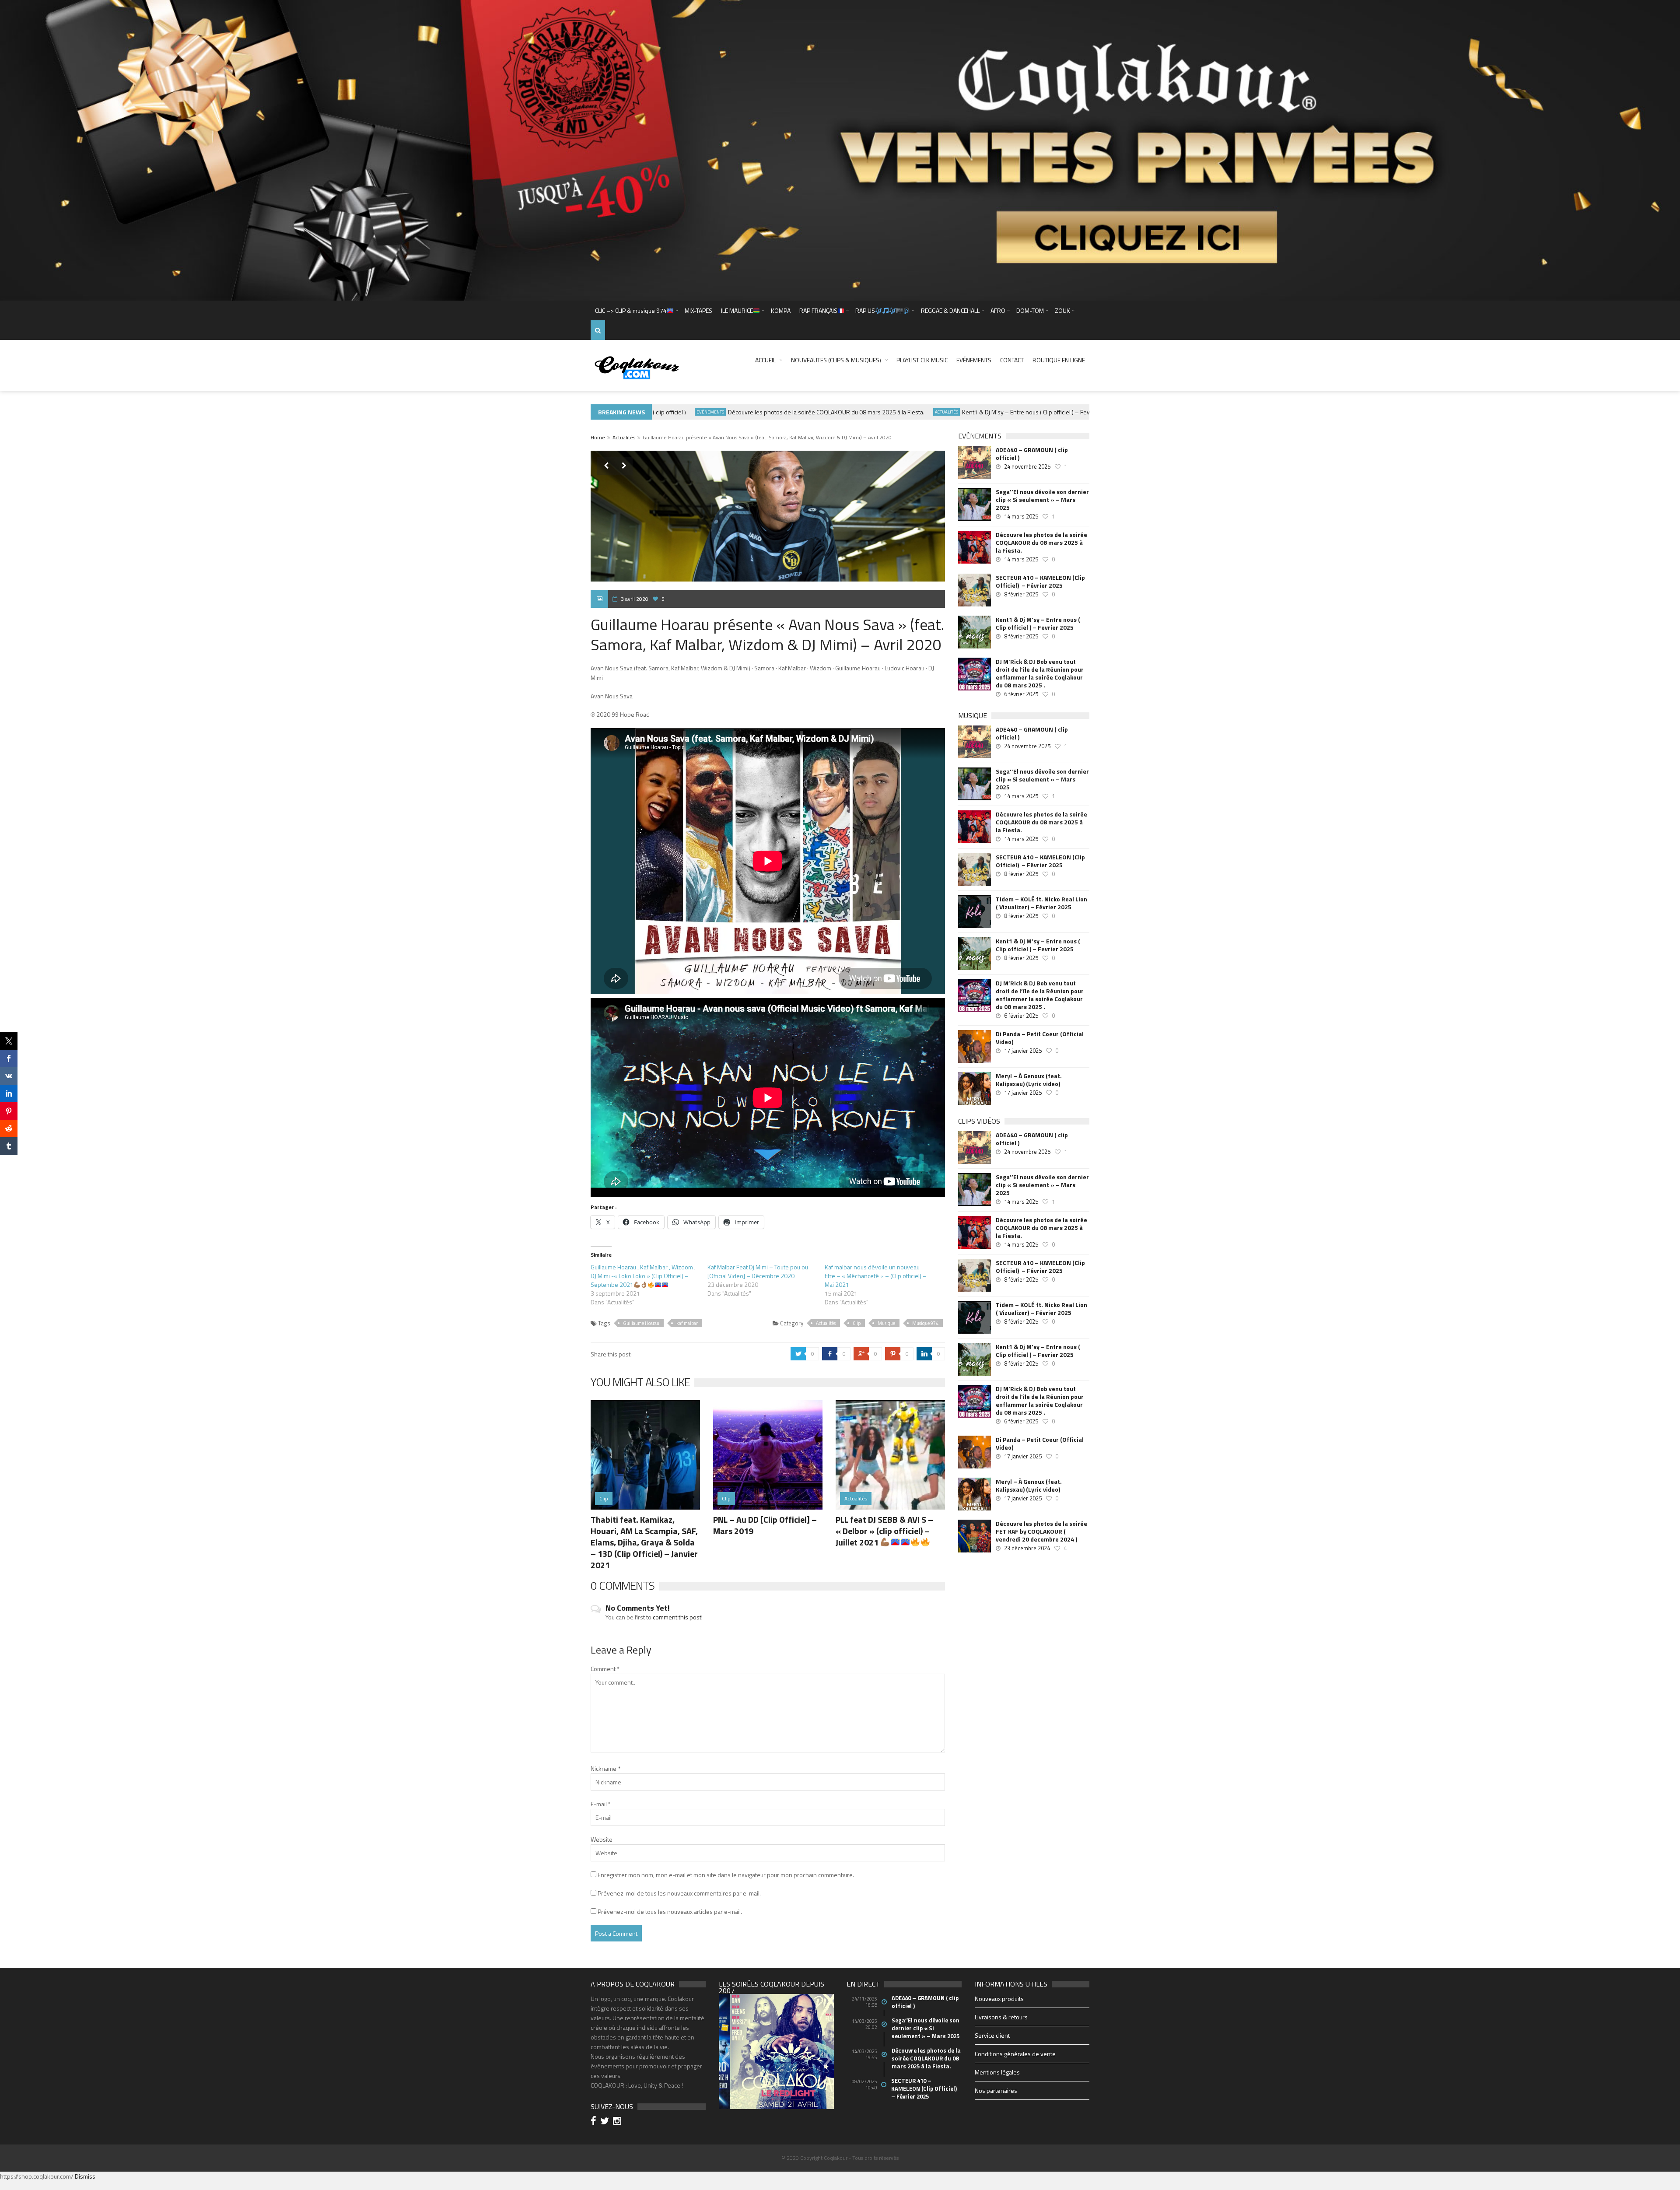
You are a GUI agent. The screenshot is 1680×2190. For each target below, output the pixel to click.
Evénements (974, 360)
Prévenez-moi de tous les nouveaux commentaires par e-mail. (679, 1893)
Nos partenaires (996, 2090)
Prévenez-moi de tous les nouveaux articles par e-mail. (670, 1911)
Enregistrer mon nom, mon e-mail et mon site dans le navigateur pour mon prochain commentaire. (726, 1875)
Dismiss (85, 2176)
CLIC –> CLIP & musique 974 (631, 310)
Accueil (765, 360)
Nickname (605, 1768)
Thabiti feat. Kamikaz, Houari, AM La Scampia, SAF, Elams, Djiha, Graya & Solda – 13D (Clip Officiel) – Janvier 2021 (644, 1542)
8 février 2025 (1021, 594)
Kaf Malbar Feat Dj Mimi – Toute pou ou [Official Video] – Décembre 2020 (758, 1271)
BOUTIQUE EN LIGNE (1059, 360)
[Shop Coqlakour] (840, 149)
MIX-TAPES (698, 310)
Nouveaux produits (999, 1999)
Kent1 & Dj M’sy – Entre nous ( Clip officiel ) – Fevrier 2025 (974, 412)
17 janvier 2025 (1023, 1051)
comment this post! (678, 1617)
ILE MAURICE (737, 310)
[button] (725, 2060)
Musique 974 (925, 1323)
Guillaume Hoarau (641, 1323)
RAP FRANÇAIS (818, 310)
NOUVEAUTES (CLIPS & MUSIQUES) (836, 360)
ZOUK (1062, 310)
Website (602, 1839)
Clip (857, 1323)
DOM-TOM (1030, 310)
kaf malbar (687, 1323)
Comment (605, 1669)
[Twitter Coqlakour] (606, 2122)
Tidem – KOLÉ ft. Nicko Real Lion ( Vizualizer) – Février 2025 (1041, 903)
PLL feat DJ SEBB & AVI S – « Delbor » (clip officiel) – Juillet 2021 (884, 1531)
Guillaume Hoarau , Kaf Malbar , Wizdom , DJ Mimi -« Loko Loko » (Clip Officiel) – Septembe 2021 (643, 1276)
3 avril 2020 (635, 599)
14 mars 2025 (1021, 516)
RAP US (865, 310)
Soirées (1069, 412)
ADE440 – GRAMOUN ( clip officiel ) (1032, 454)
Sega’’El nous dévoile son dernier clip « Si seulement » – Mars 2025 (1042, 500)
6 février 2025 (1021, 694)
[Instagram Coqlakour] (618, 2122)
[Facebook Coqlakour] (595, 2122)
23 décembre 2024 (1027, 1548)
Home (598, 437)
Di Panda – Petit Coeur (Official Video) (1040, 1038)
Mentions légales (997, 2072)
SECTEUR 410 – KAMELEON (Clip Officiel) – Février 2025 (1040, 582)
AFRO (998, 310)
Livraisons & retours (1001, 2017)
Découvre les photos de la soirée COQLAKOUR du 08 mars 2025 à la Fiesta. (762, 412)
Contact (1012, 360)
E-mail (601, 1804)
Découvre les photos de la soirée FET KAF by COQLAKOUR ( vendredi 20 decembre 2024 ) (1041, 1531)
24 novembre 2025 (1027, 466)
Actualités (883, 412)
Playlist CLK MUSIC (922, 360)
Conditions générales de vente (1015, 2054)
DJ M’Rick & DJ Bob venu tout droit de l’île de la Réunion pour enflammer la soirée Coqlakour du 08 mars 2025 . (1040, 673)
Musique (886, 1323)
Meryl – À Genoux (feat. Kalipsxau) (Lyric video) (1029, 1080)
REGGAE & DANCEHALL (950, 310)
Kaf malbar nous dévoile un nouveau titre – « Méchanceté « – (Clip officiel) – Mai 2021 (876, 1276)
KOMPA (781, 310)
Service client (992, 2035)
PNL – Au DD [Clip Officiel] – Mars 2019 (765, 1525)
